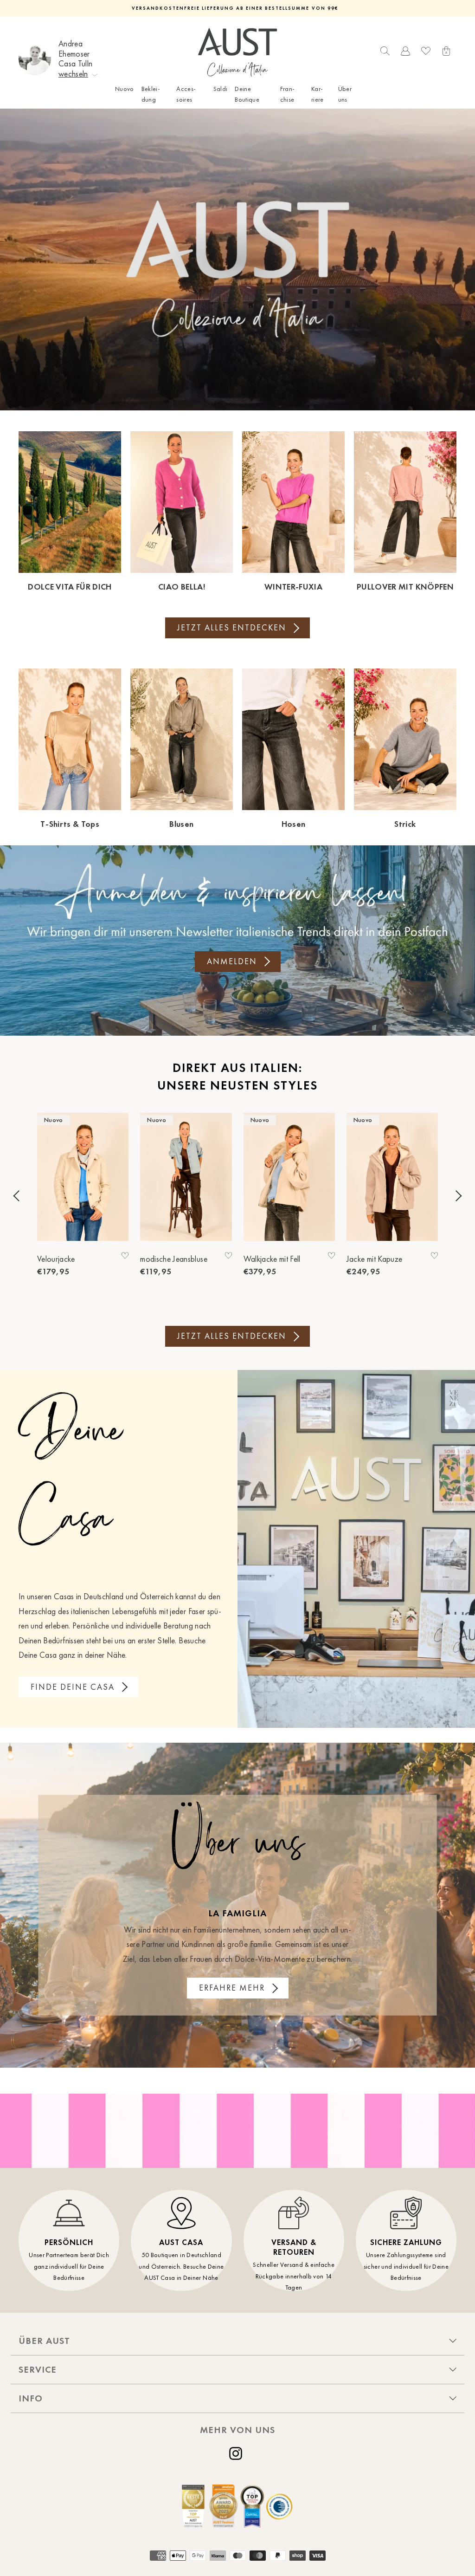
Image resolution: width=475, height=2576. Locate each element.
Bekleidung (151, 94)
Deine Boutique (247, 94)
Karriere (318, 94)
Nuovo (125, 89)
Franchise (287, 94)
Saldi (221, 89)
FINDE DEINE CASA (73, 1687)
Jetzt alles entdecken (232, 628)
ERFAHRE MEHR (232, 1988)
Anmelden (232, 961)
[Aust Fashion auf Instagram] (237, 2453)
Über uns (345, 94)
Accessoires (186, 94)
